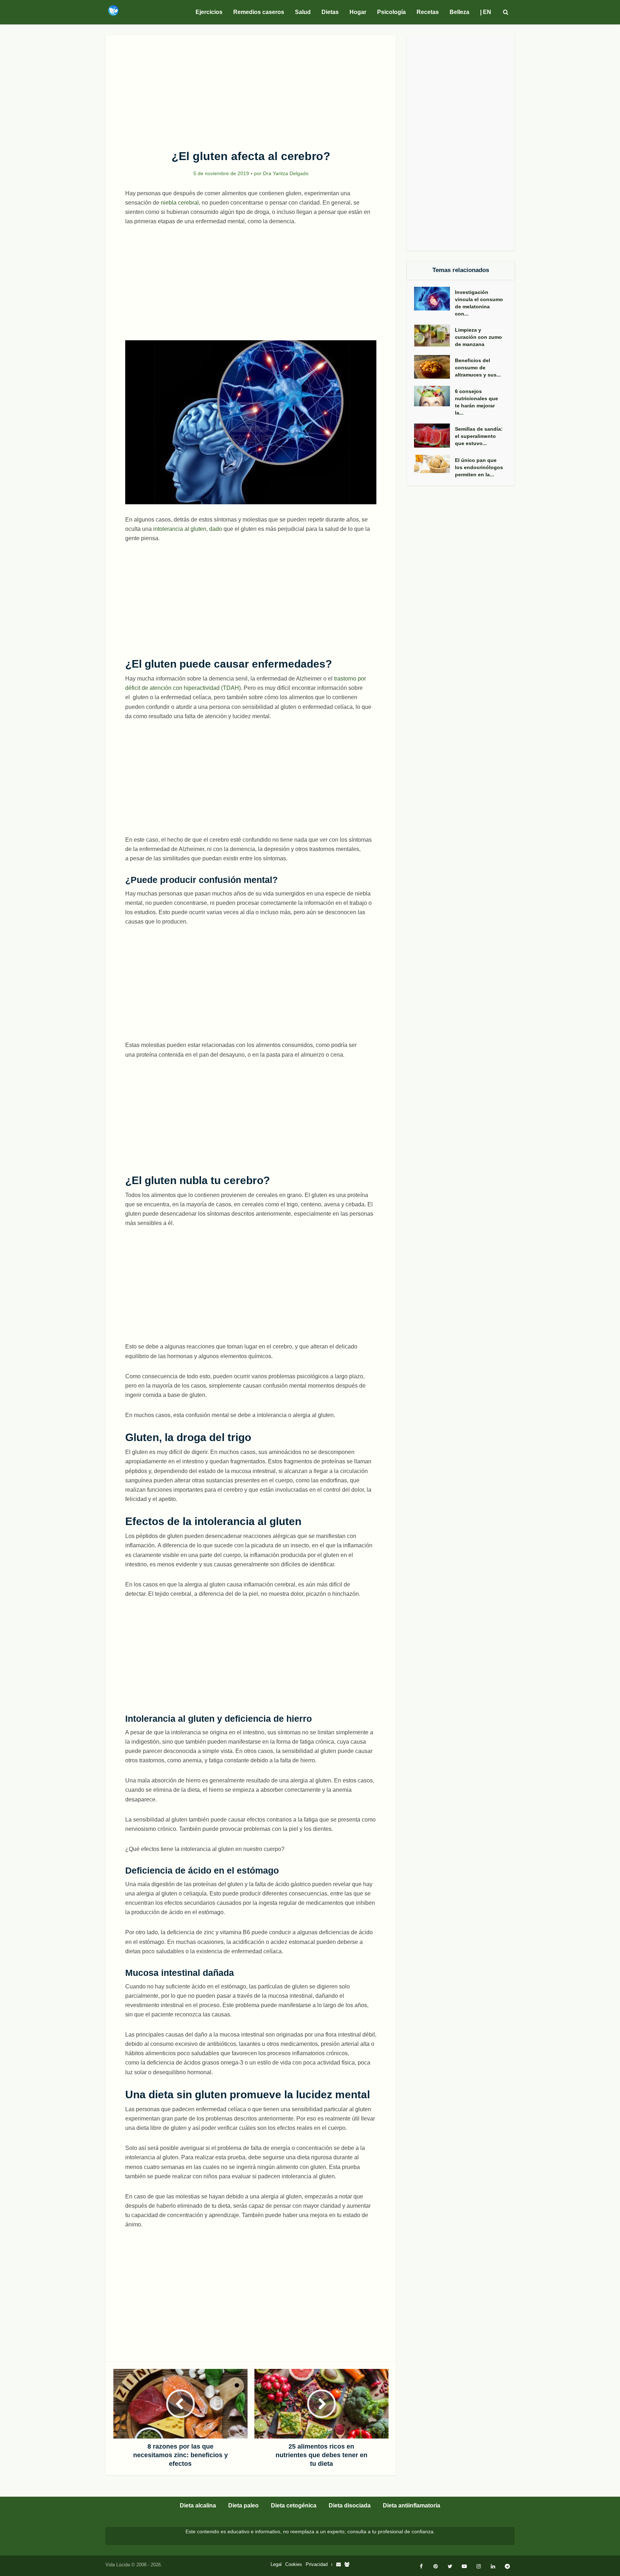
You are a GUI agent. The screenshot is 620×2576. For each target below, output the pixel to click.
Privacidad (317, 2564)
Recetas (428, 12)
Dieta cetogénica (294, 2505)
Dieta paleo (243, 2505)
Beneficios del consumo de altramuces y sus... (478, 368)
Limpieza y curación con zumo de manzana (478, 337)
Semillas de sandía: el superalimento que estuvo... (479, 436)
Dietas (330, 12)
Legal (276, 2564)
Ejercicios (209, 12)
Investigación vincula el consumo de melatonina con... (479, 303)
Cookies (294, 2564)
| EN (486, 12)
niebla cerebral (180, 203)
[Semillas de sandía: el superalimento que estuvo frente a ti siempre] (435, 436)
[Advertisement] (251, 88)
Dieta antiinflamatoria (412, 2505)
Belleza (459, 12)
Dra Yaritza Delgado (286, 173)
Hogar (358, 12)
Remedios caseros (259, 12)
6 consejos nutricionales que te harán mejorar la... (476, 402)
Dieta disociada (350, 2505)
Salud (303, 12)
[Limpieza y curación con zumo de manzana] (435, 336)
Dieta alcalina (198, 2505)
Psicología (391, 12)
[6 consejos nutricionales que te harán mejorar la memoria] (435, 396)
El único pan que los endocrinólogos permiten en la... (479, 467)
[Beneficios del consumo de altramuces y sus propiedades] (435, 367)
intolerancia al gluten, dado (188, 529)
